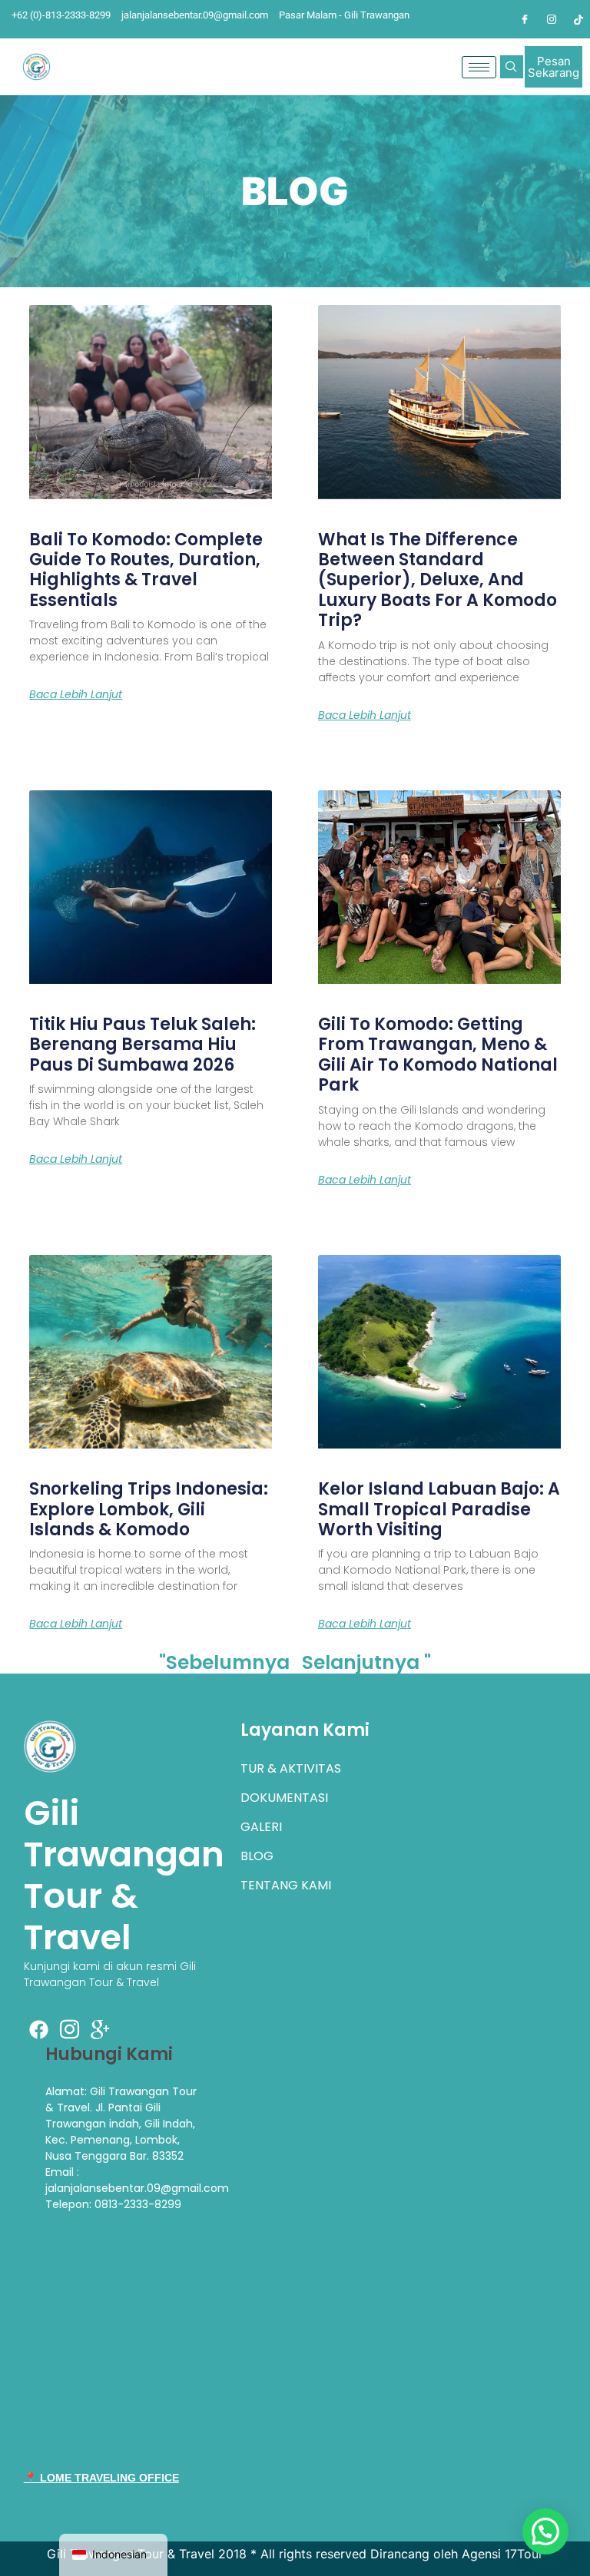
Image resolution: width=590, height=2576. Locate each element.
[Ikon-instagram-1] (70, 2029)
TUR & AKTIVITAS (291, 1768)
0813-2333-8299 (138, 2204)
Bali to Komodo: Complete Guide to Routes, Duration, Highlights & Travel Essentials (146, 570)
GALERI (261, 1827)
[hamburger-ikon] (479, 67)
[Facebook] (525, 19)
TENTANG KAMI (286, 1885)
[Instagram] (552, 19)
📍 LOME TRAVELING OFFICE (101, 2478)
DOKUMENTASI (284, 1798)
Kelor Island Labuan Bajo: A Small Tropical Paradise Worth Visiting (439, 1509)
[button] (512, 67)
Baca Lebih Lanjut (76, 694)
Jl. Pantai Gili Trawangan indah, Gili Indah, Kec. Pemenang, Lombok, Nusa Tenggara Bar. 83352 (120, 2132)
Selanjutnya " (366, 1662)
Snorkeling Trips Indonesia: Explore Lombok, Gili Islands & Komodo (149, 1509)
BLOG (257, 1856)
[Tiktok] (578, 19)
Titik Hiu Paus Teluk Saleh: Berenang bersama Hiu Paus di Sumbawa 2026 (143, 1045)
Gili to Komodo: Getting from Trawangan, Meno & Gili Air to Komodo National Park (438, 1055)
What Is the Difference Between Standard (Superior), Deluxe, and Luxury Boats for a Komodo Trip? (438, 580)
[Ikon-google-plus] (101, 2029)
